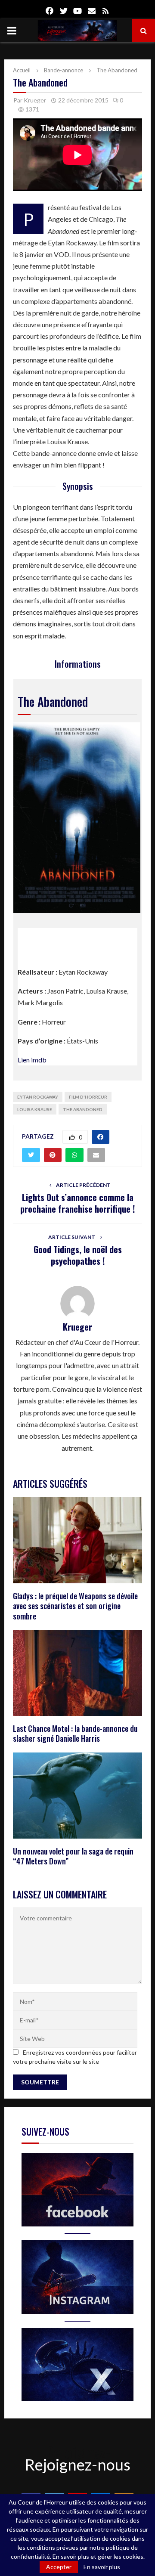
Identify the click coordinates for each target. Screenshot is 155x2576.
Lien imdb (32, 1060)
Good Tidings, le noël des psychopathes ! (78, 1255)
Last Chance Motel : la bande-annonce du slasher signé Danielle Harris (75, 1733)
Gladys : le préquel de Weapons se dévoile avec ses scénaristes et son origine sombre (75, 1606)
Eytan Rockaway (38, 1097)
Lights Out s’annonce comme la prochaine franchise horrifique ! (77, 1203)
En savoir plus (102, 2567)
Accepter (59, 2567)
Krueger (35, 100)
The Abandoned (83, 1109)
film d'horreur (88, 1097)
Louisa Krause (35, 1109)
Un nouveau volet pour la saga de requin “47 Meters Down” (73, 1856)
